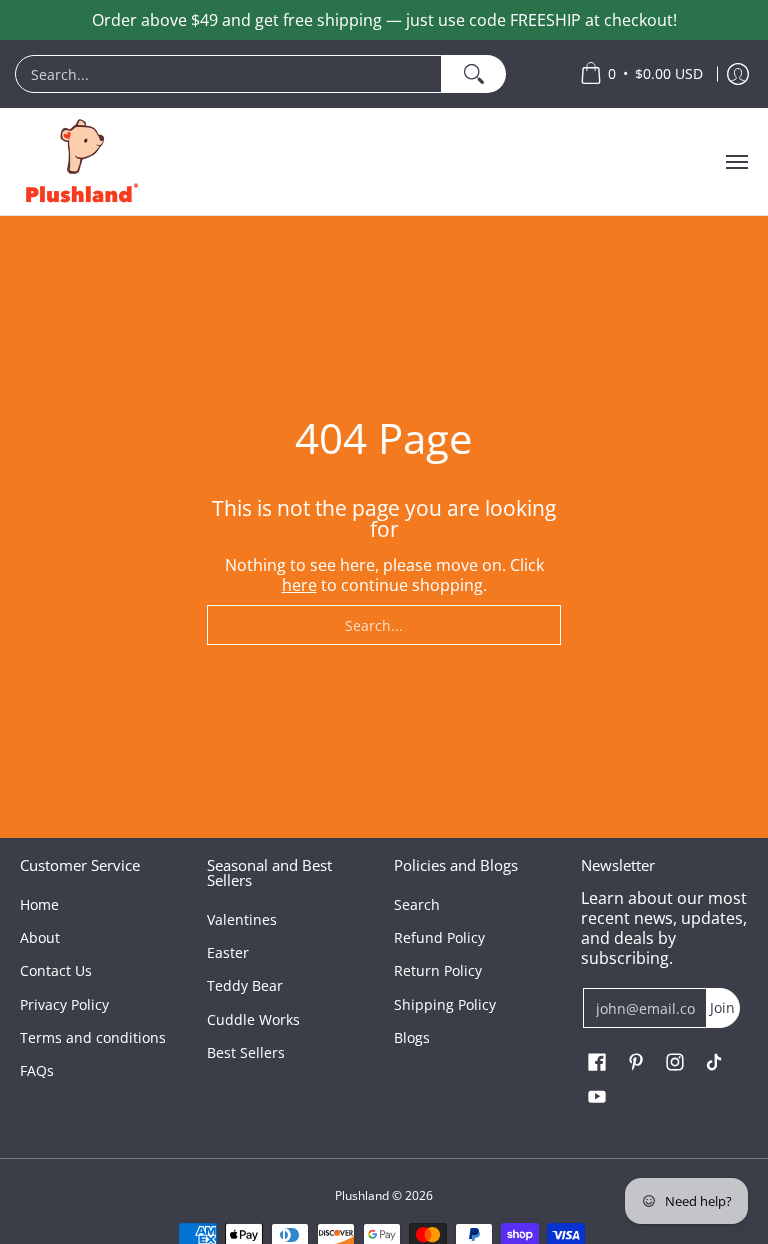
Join (722, 1007)
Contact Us (56, 970)
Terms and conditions (93, 1037)
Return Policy (438, 970)
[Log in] (738, 74)
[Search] (473, 74)
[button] (597, 1063)
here (299, 585)
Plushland (362, 1195)
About (40, 937)
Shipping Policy (445, 1004)
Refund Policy (439, 937)
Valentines (242, 919)
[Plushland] (80, 161)
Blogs (412, 1037)
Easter (228, 952)
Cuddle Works (253, 1019)
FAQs (37, 1070)
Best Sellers (246, 1052)
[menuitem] (287, 74)
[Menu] (736, 161)
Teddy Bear (245, 985)
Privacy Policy (64, 1004)
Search (417, 904)
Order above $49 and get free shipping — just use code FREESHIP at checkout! (384, 20)
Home (39, 904)
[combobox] (228, 74)
